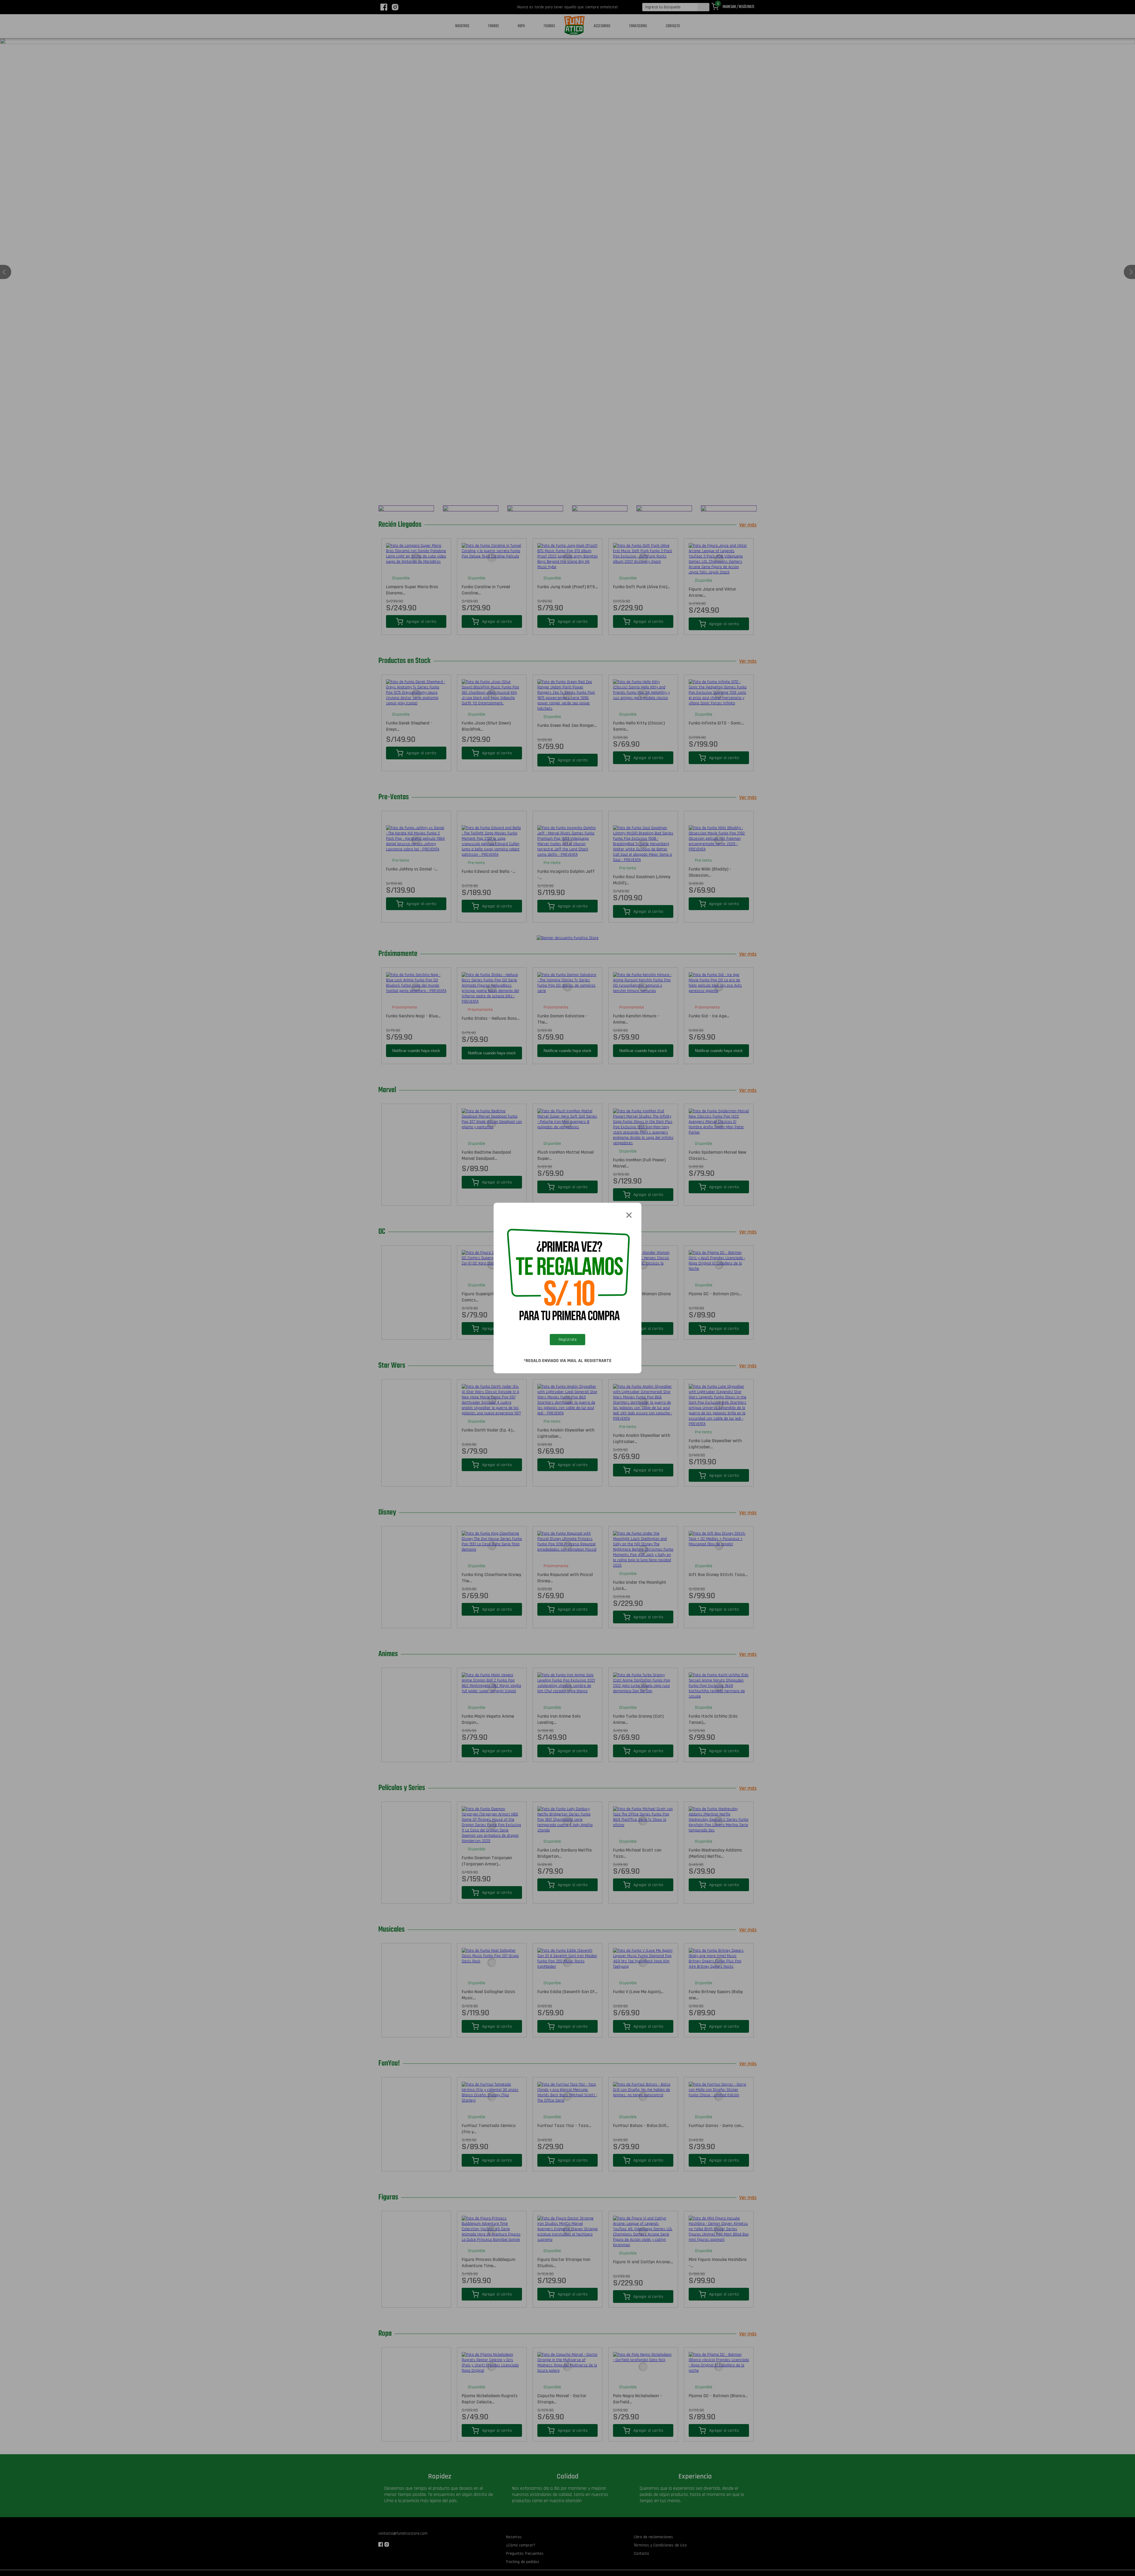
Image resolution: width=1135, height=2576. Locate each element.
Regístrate (568, 1340)
